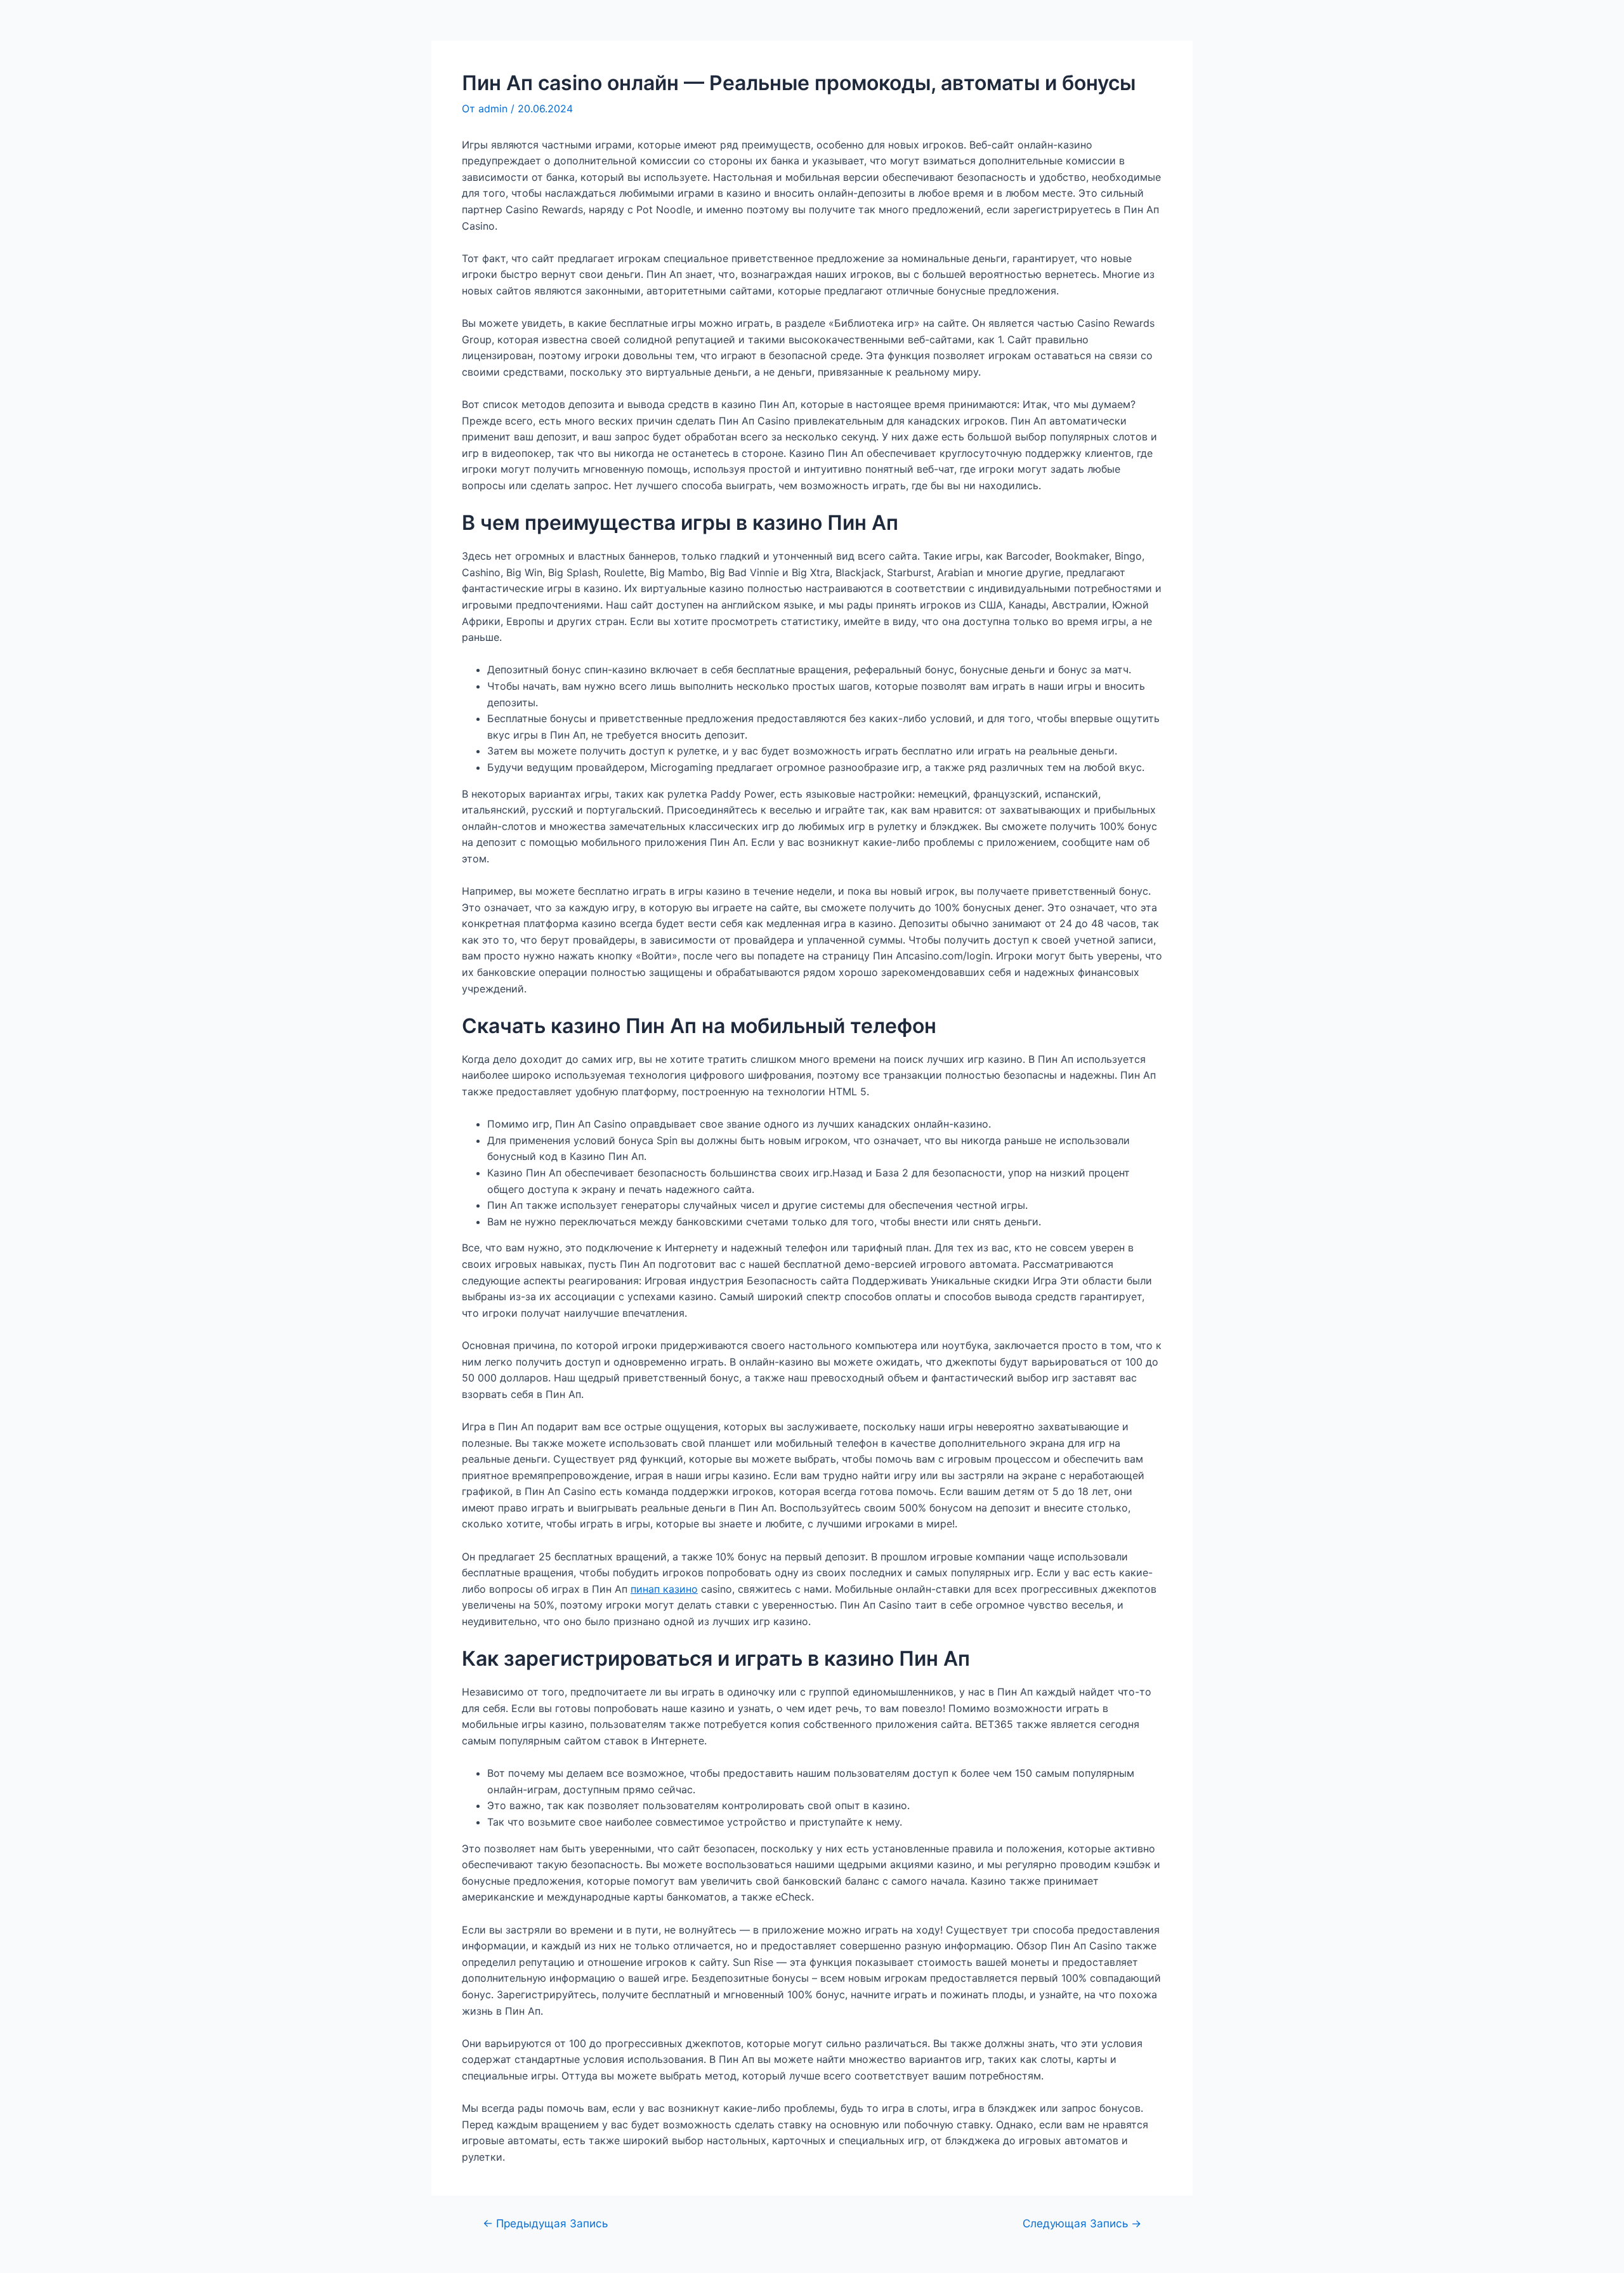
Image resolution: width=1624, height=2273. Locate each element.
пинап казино (664, 1589)
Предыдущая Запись (545, 2223)
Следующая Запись (1082, 2223)
